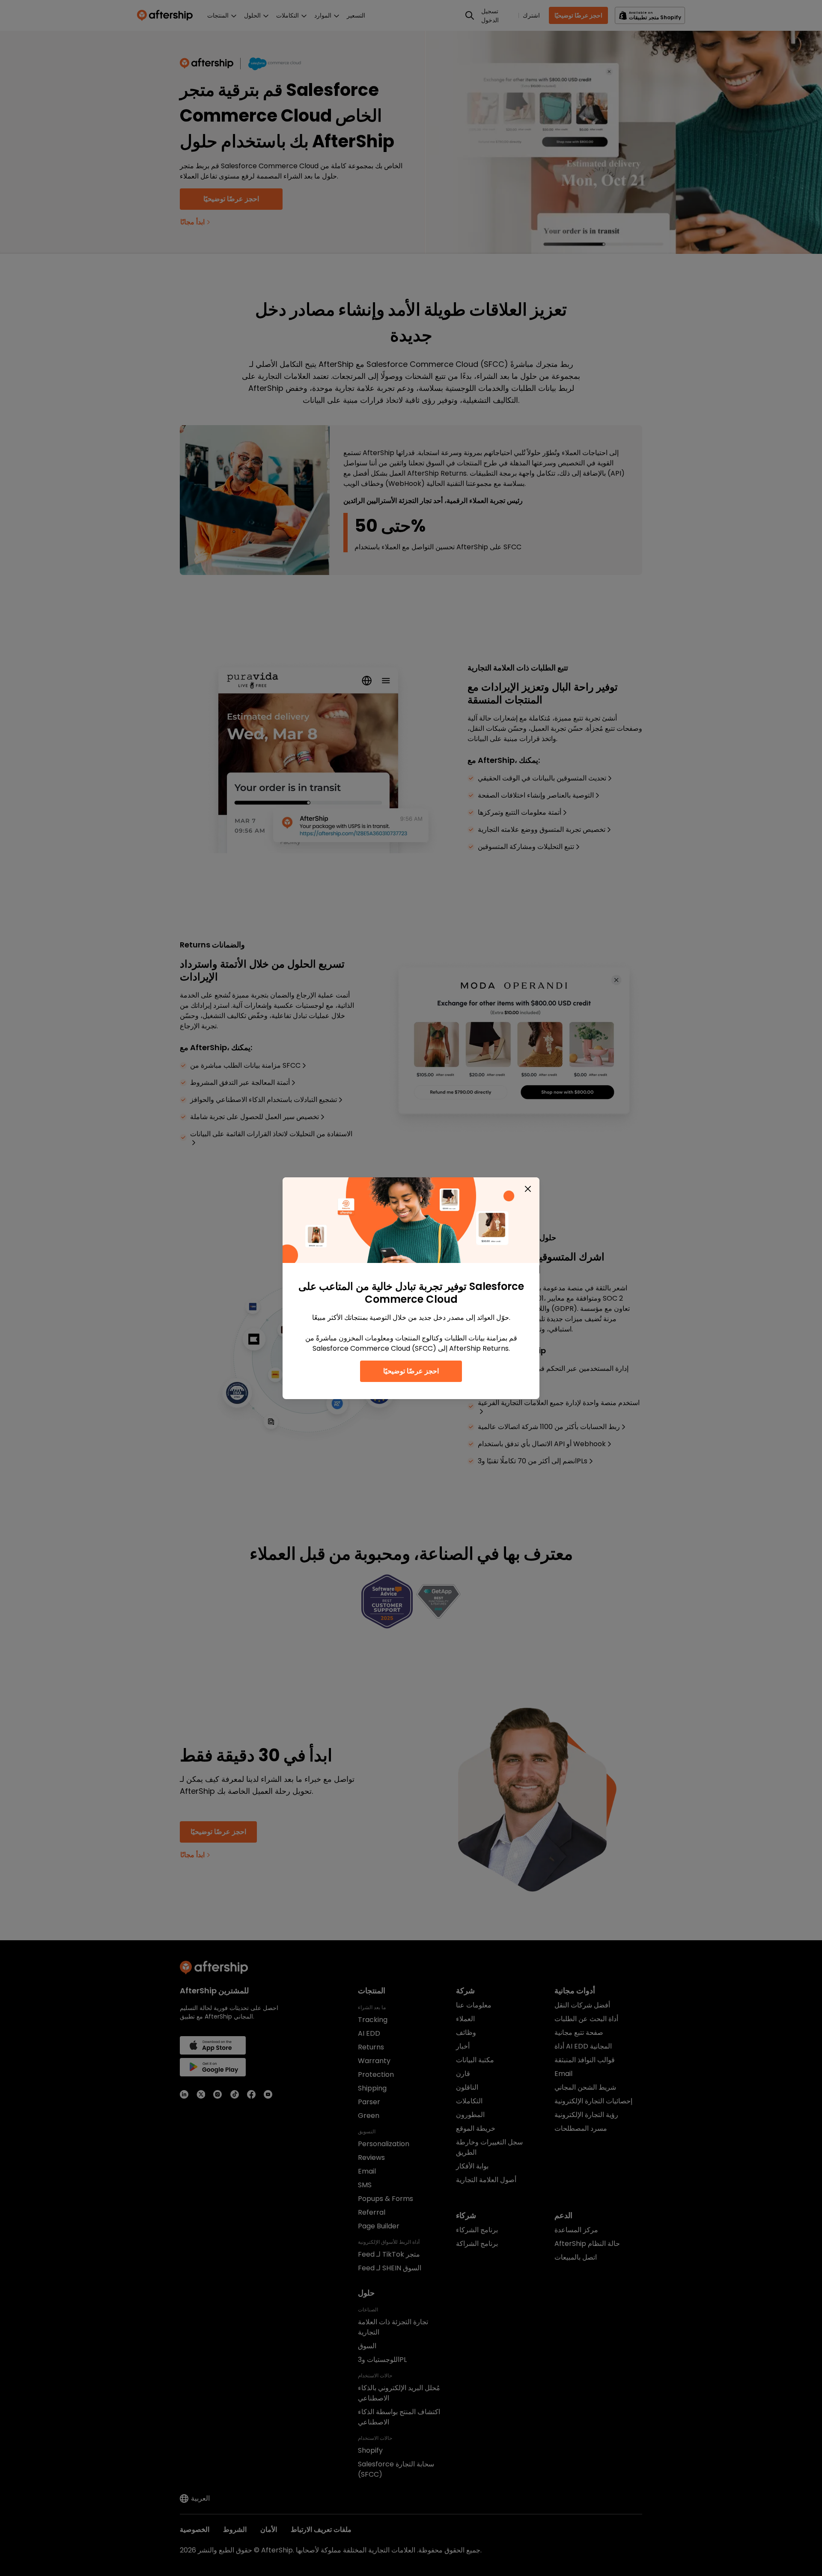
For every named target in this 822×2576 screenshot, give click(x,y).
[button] (528, 1189)
